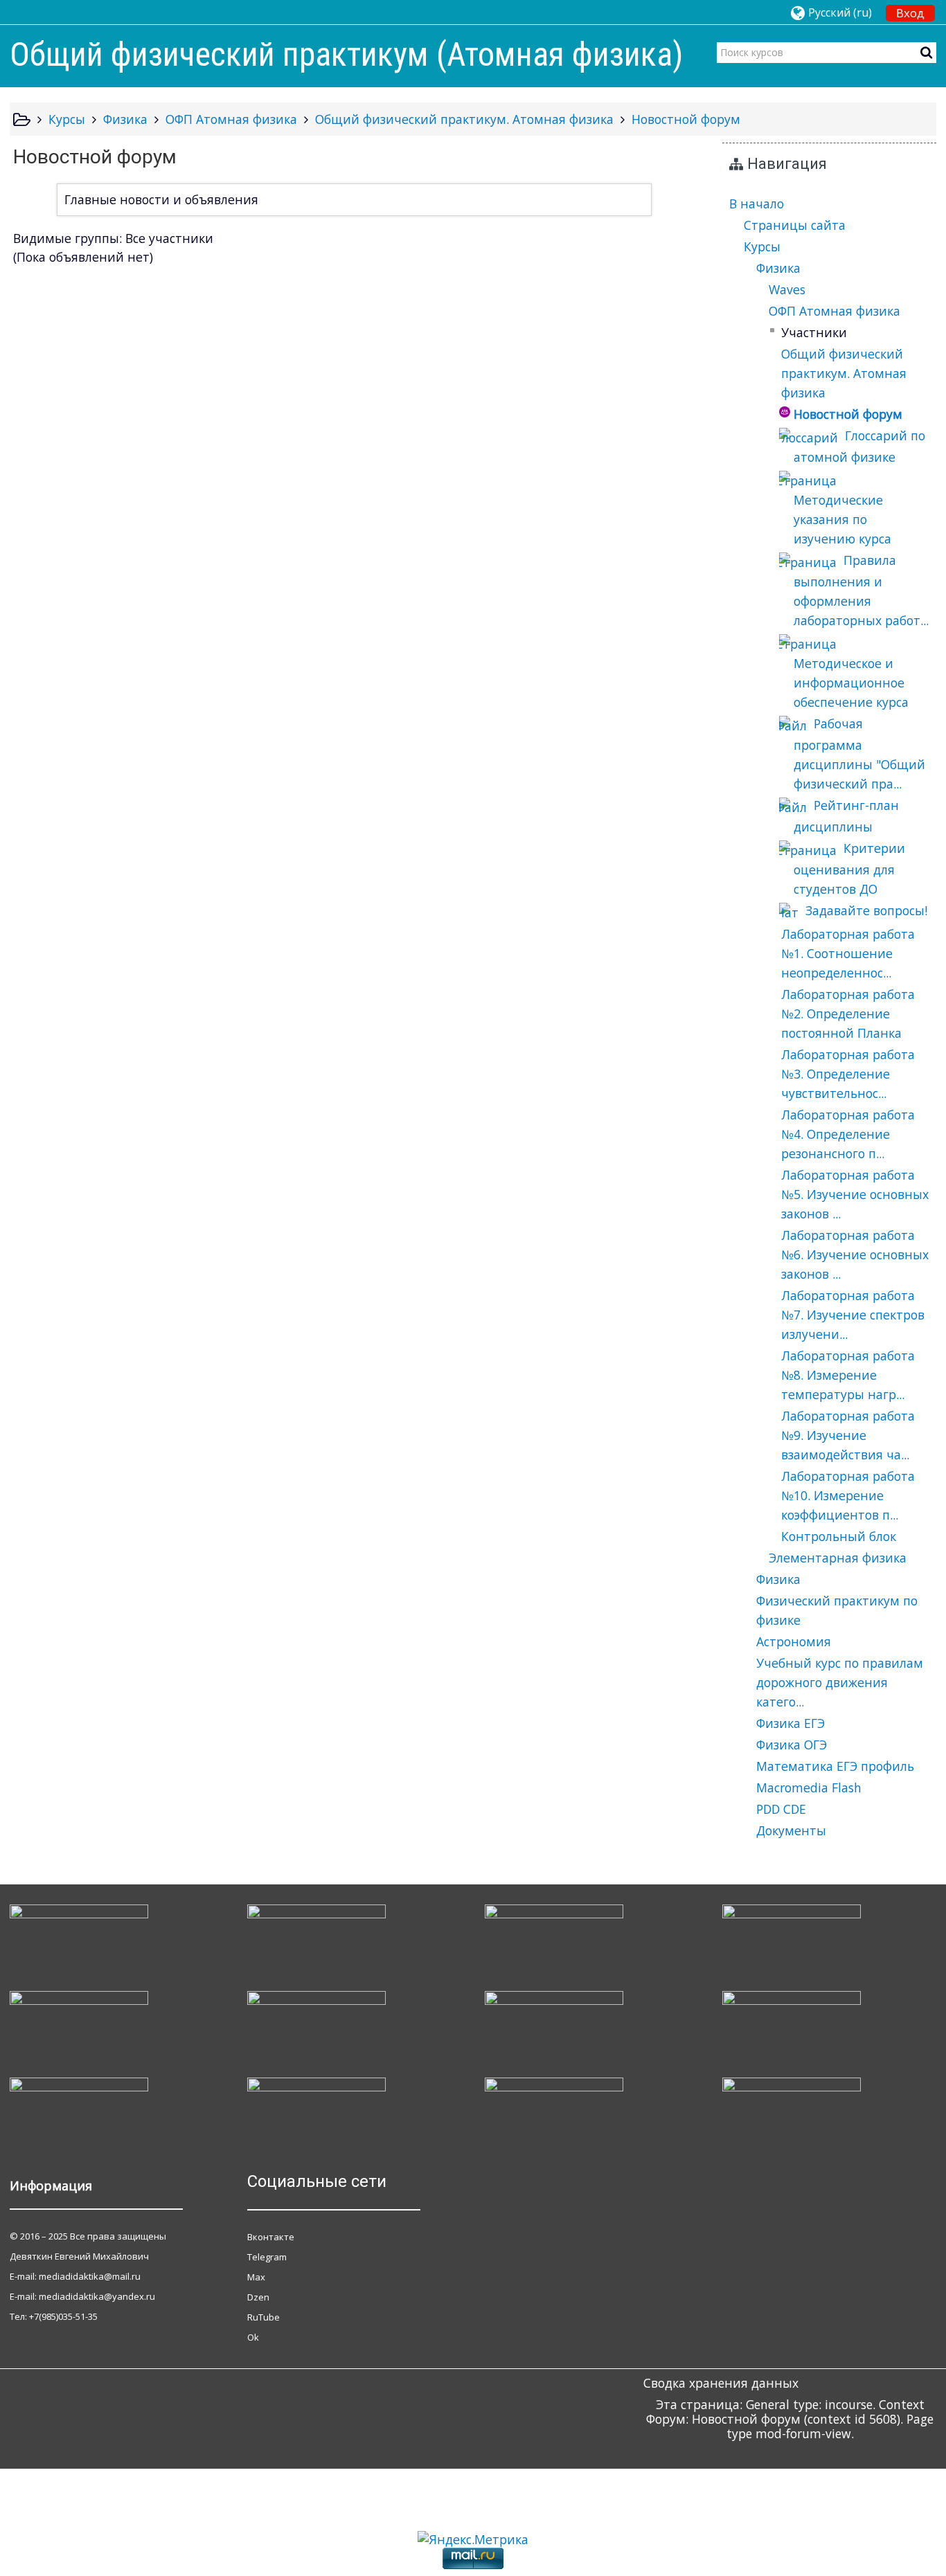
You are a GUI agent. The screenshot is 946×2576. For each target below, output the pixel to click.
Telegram (267, 2257)
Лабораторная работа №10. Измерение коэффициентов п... (848, 1495)
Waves (787, 289)
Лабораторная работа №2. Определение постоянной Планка (848, 1014)
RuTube (264, 2317)
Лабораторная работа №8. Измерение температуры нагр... (848, 1375)
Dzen (258, 2297)
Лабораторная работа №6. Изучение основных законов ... (855, 1254)
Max (256, 2277)
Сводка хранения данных (721, 2383)
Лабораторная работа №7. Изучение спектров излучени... (853, 1315)
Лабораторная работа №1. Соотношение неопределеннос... (848, 953)
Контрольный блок (839, 1536)
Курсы (762, 246)
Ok (253, 2337)
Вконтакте (271, 2237)
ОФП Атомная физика (835, 311)
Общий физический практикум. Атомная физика (844, 373)
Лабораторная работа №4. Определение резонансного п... (848, 1134)
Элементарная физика (838, 1558)
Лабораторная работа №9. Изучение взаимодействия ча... (848, 1435)
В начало (757, 204)
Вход (910, 13)
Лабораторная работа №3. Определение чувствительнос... (848, 1074)
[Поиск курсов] (926, 52)
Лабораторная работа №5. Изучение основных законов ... (855, 1194)
